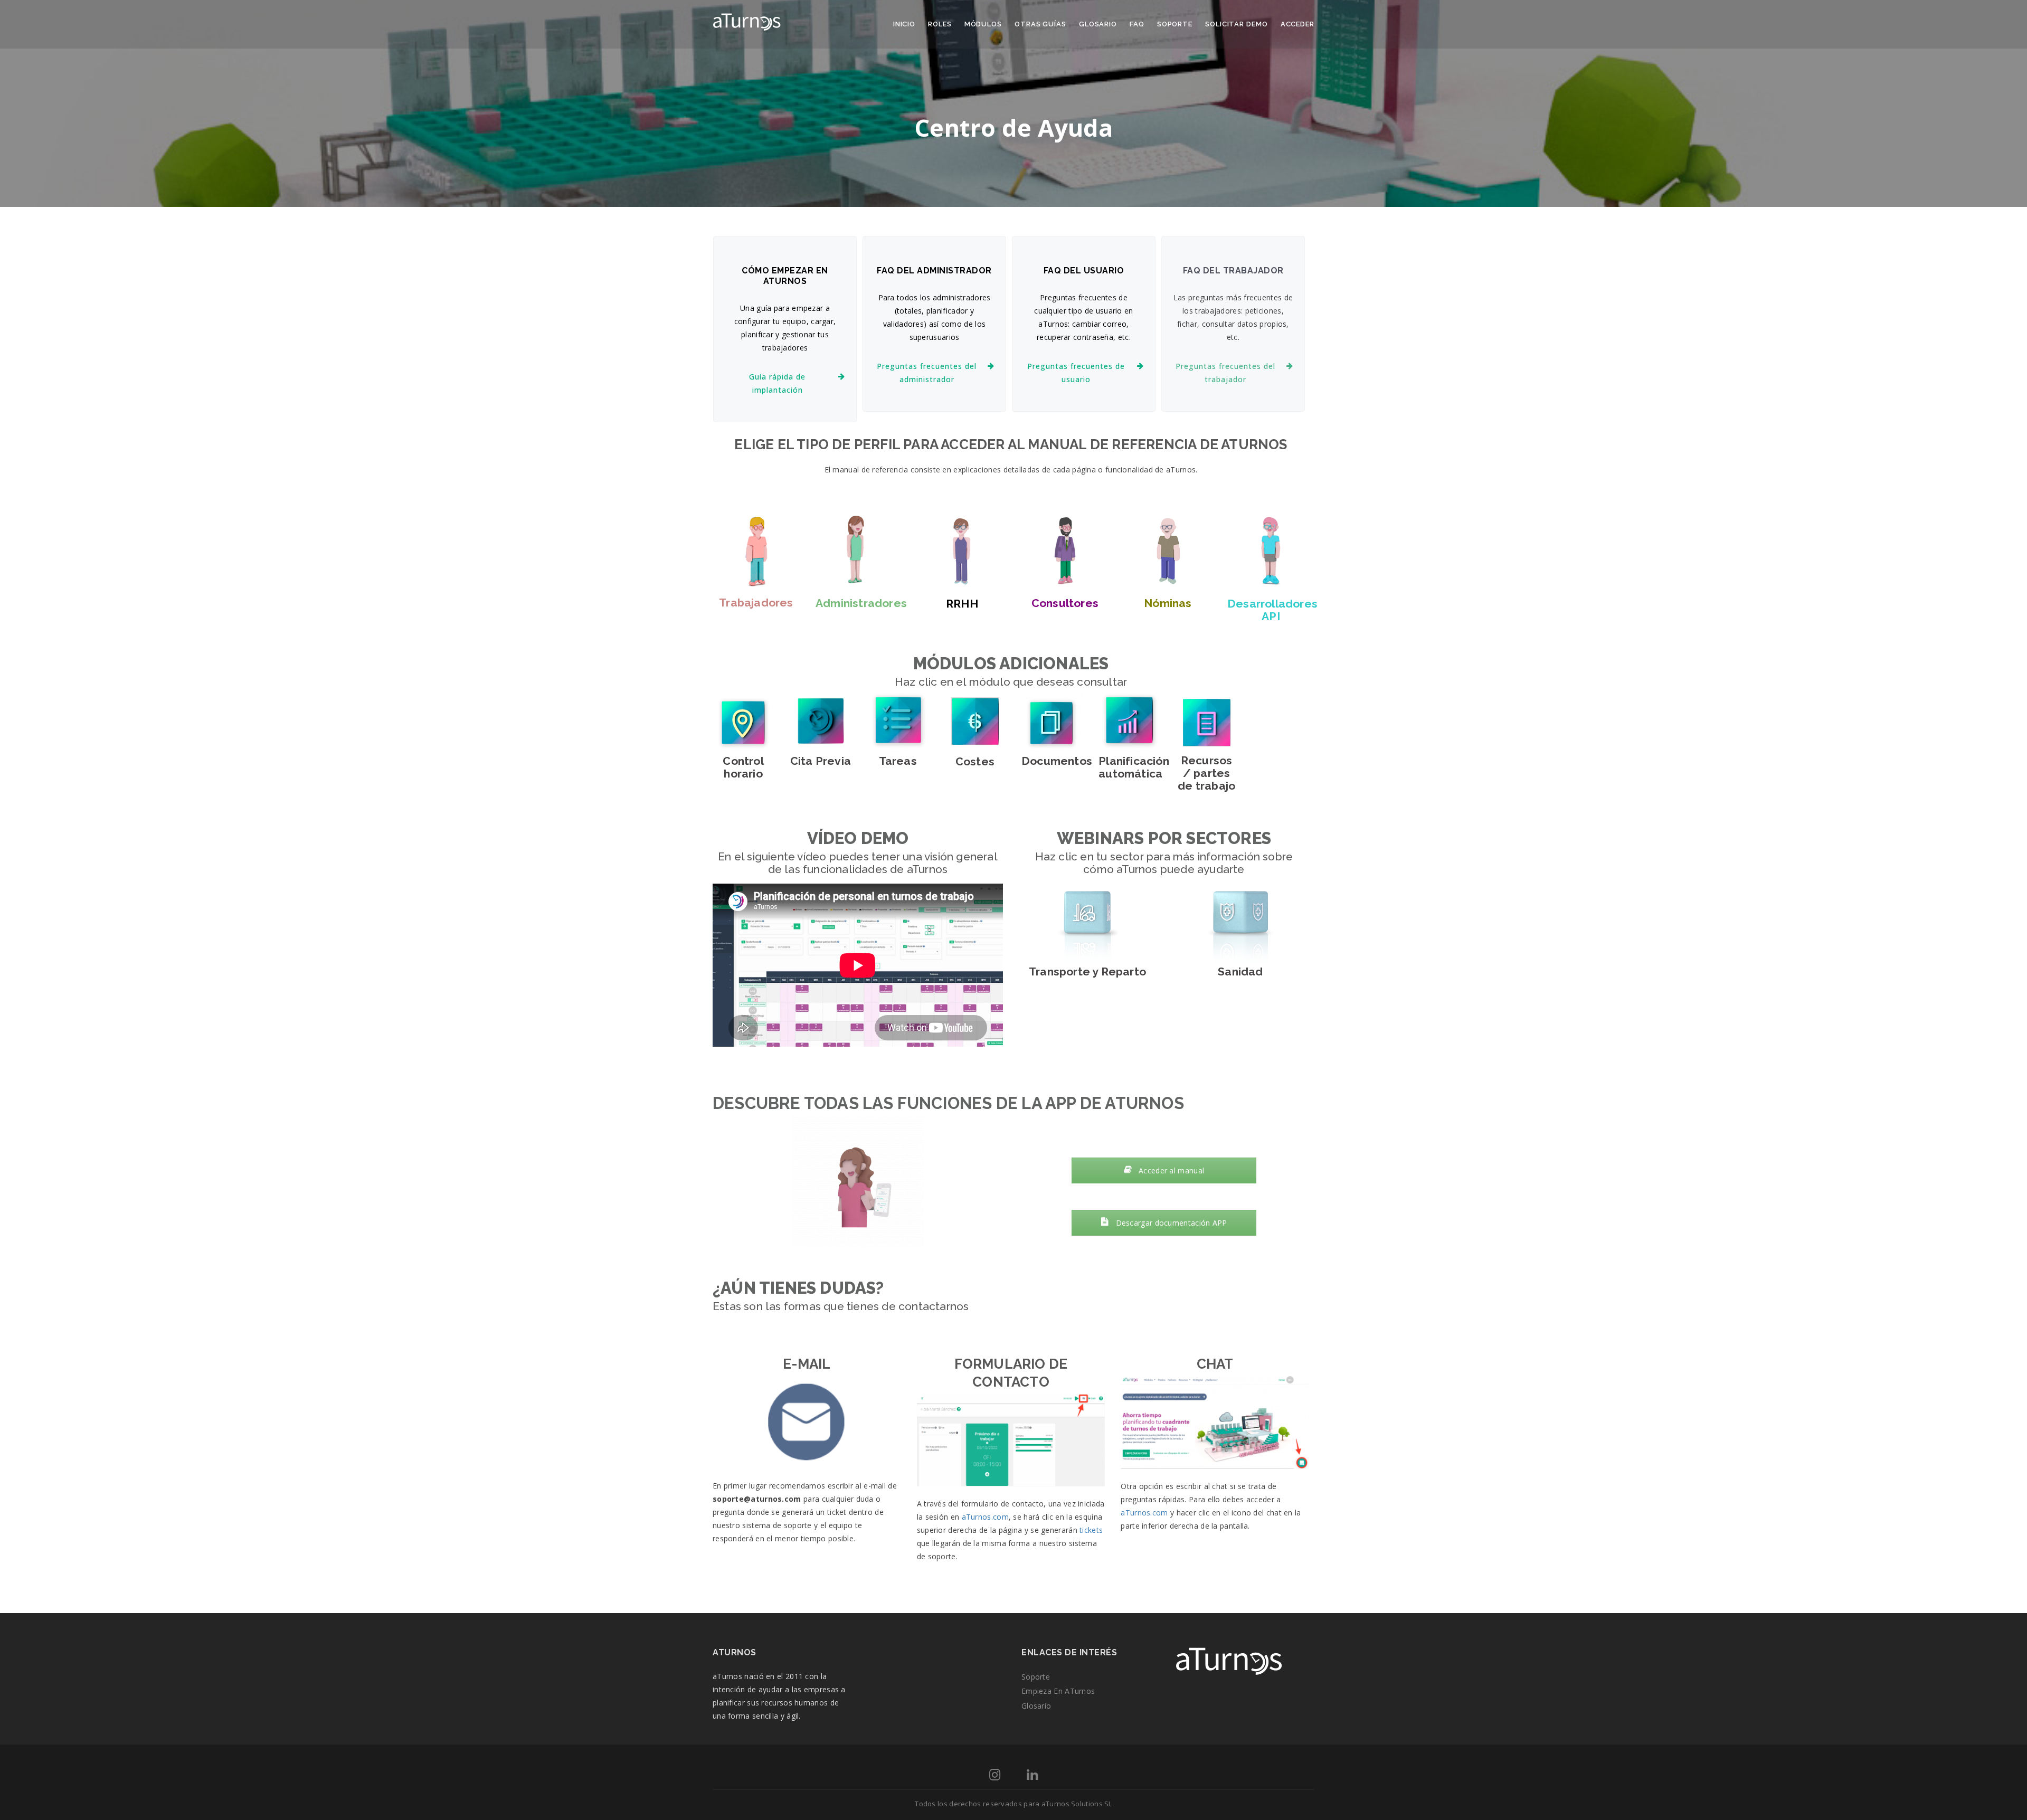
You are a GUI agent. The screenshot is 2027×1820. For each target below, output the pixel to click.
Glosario (1098, 24)
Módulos (983, 24)
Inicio (904, 24)
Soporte (1175, 24)
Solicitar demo (1237, 24)
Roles (940, 24)
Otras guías (1040, 24)
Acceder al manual (1170, 1170)
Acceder (1297, 24)
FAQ (1137, 24)
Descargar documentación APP (1170, 1223)
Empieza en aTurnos (1058, 1691)
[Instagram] (995, 1776)
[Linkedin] (1032, 1776)
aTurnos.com (985, 1517)
